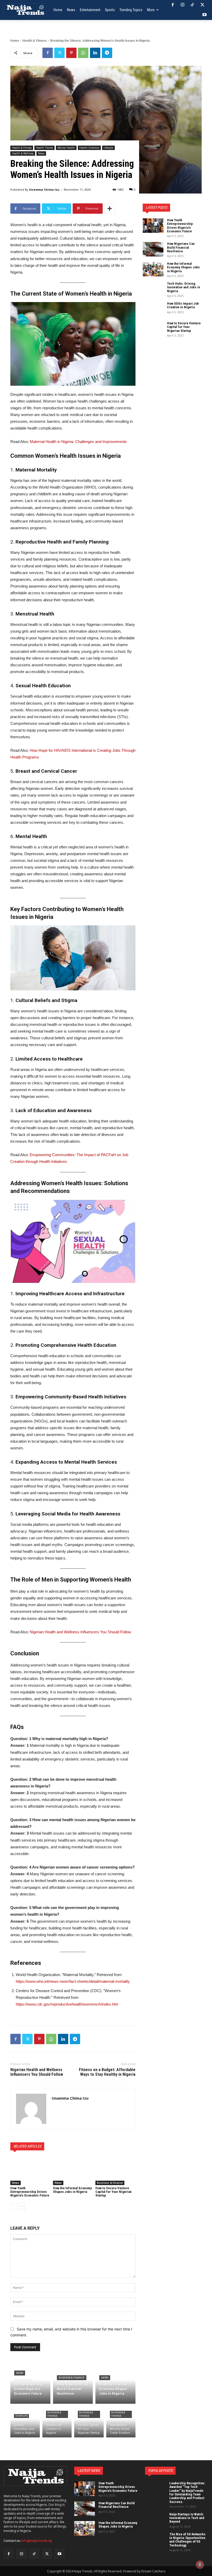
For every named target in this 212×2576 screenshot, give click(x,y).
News (41, 153)
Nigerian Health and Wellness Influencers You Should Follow (80, 1632)
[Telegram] (107, 53)
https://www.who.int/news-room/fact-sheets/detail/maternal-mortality (73, 1981)
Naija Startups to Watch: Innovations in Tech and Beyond (187, 2518)
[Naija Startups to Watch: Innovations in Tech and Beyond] (155, 2520)
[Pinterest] (71, 53)
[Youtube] (205, 15)
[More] (110, 209)
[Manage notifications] (200, 2565)
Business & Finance (110, 2183)
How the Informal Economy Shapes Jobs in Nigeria (72, 2190)
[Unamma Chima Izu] (31, 2109)
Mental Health (66, 148)
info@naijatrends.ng (37, 2541)
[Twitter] (202, 5)
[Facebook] (172, 5)
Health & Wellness (23, 153)
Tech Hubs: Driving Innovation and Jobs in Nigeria (184, 287)
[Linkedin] (95, 53)
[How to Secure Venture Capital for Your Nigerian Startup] (115, 2171)
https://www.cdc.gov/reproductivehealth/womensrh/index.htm (67, 2004)
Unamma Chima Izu (44, 189)
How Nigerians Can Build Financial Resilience (181, 247)
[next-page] (22, 2206)
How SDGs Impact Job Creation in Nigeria (183, 305)
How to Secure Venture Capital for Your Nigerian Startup (113, 2192)
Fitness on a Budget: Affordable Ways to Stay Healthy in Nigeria (107, 2072)
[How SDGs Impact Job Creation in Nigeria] (57, 2422)
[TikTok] (192, 5)
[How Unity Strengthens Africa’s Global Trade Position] (121, 2422)
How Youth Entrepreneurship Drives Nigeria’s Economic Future (30, 2192)
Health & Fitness (35, 41)
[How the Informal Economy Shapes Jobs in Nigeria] (73, 2171)
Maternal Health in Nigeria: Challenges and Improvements (78, 442)
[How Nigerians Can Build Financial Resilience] (73, 2384)
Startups (21, 2416)
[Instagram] (183, 5)
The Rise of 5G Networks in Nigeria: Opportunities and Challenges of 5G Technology (187, 2540)
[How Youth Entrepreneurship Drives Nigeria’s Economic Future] (30, 2171)
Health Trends (44, 148)
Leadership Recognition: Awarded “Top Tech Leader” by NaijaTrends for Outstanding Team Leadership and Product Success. (187, 2492)
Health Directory (89, 148)
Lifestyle (108, 148)
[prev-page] (14, 2206)
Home (15, 41)
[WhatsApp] (83, 53)
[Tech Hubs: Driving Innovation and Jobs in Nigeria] (25, 2422)
